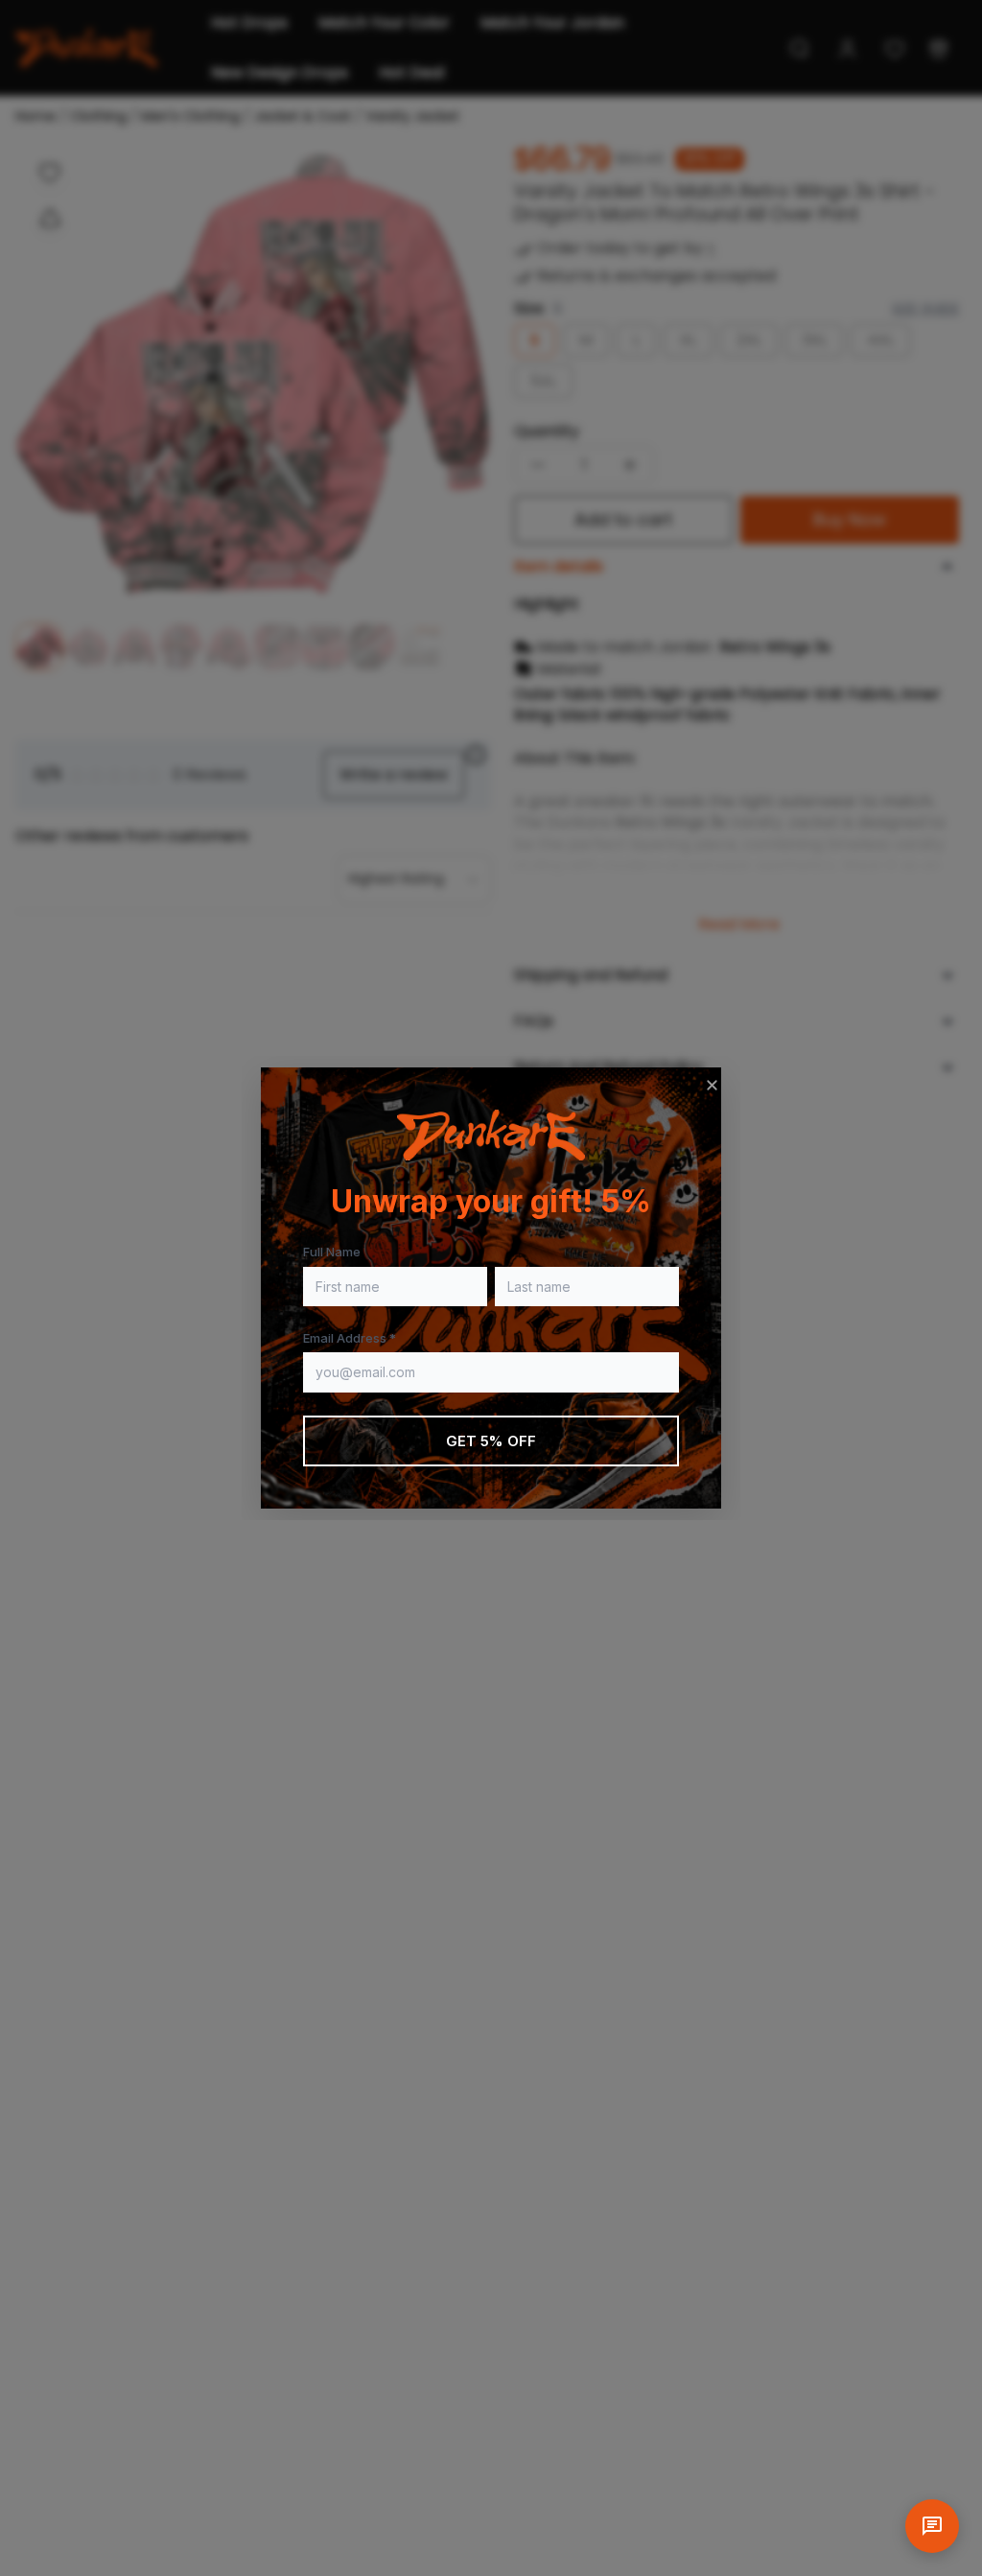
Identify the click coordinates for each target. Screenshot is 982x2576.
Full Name (332, 1252)
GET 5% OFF (491, 1441)
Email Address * (350, 1338)
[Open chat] (932, 2526)
